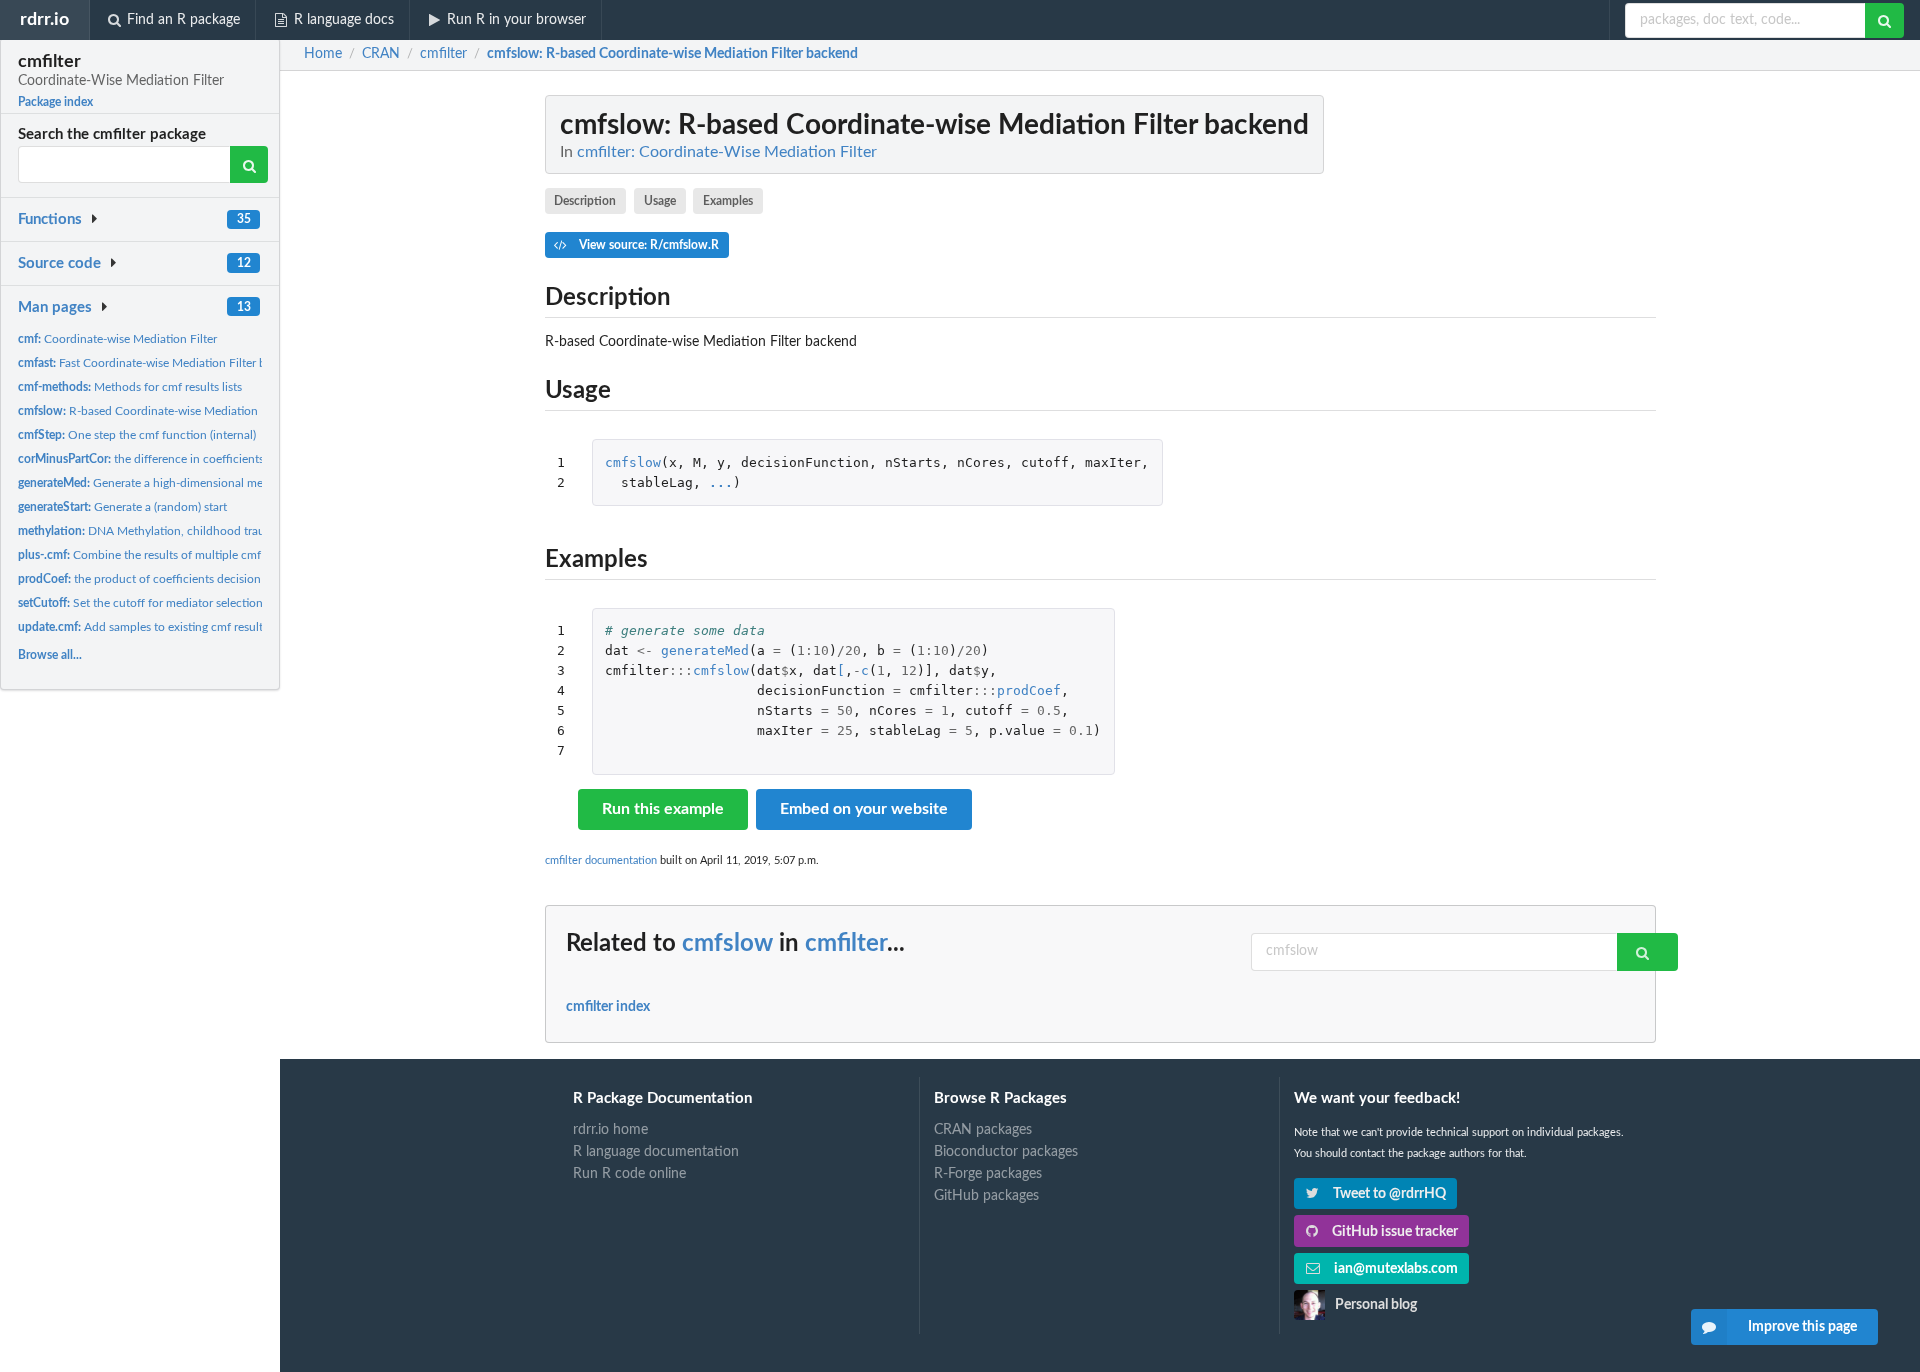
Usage (660, 201)
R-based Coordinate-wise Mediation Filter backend (177, 411)
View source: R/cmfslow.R (647, 245)
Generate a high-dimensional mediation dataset (179, 483)
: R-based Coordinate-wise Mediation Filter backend (672, 54)
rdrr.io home (610, 1130)
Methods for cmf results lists (130, 387)
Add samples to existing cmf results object (161, 627)
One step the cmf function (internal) (137, 435)
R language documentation (656, 1152)
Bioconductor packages (1006, 1152)
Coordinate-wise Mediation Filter (117, 339)
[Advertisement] (1506, 395)
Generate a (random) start (122, 507)
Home (323, 54)
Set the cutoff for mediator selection (140, 603)
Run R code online (629, 1174)
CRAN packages (983, 1130)
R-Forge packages (988, 1174)
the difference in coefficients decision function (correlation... (224, 459)
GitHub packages (986, 1196)
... (721, 482)
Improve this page (1802, 1327)
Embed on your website (864, 809)
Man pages (55, 307)
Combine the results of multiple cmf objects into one (183, 555)
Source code (59, 263)
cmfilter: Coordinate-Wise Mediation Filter (727, 152)
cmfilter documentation (601, 860)
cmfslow (633, 462)
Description (585, 201)
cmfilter (846, 944)
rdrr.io (44, 19)
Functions (50, 219)
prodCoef (1029, 690)
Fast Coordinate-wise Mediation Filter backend (161, 363)
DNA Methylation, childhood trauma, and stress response (203, 531)
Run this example (663, 809)
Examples (728, 201)
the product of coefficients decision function (163, 579)
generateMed (705, 650)
